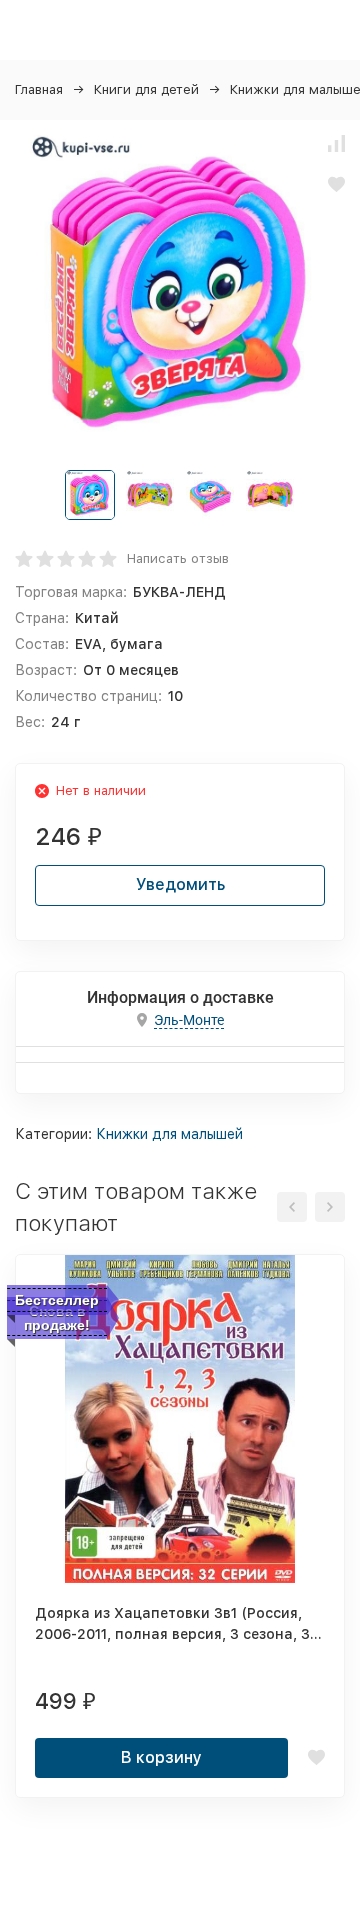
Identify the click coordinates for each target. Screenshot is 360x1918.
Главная (39, 89)
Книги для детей (146, 89)
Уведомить (180, 884)
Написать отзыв (178, 558)
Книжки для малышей (169, 1134)
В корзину (161, 1757)
